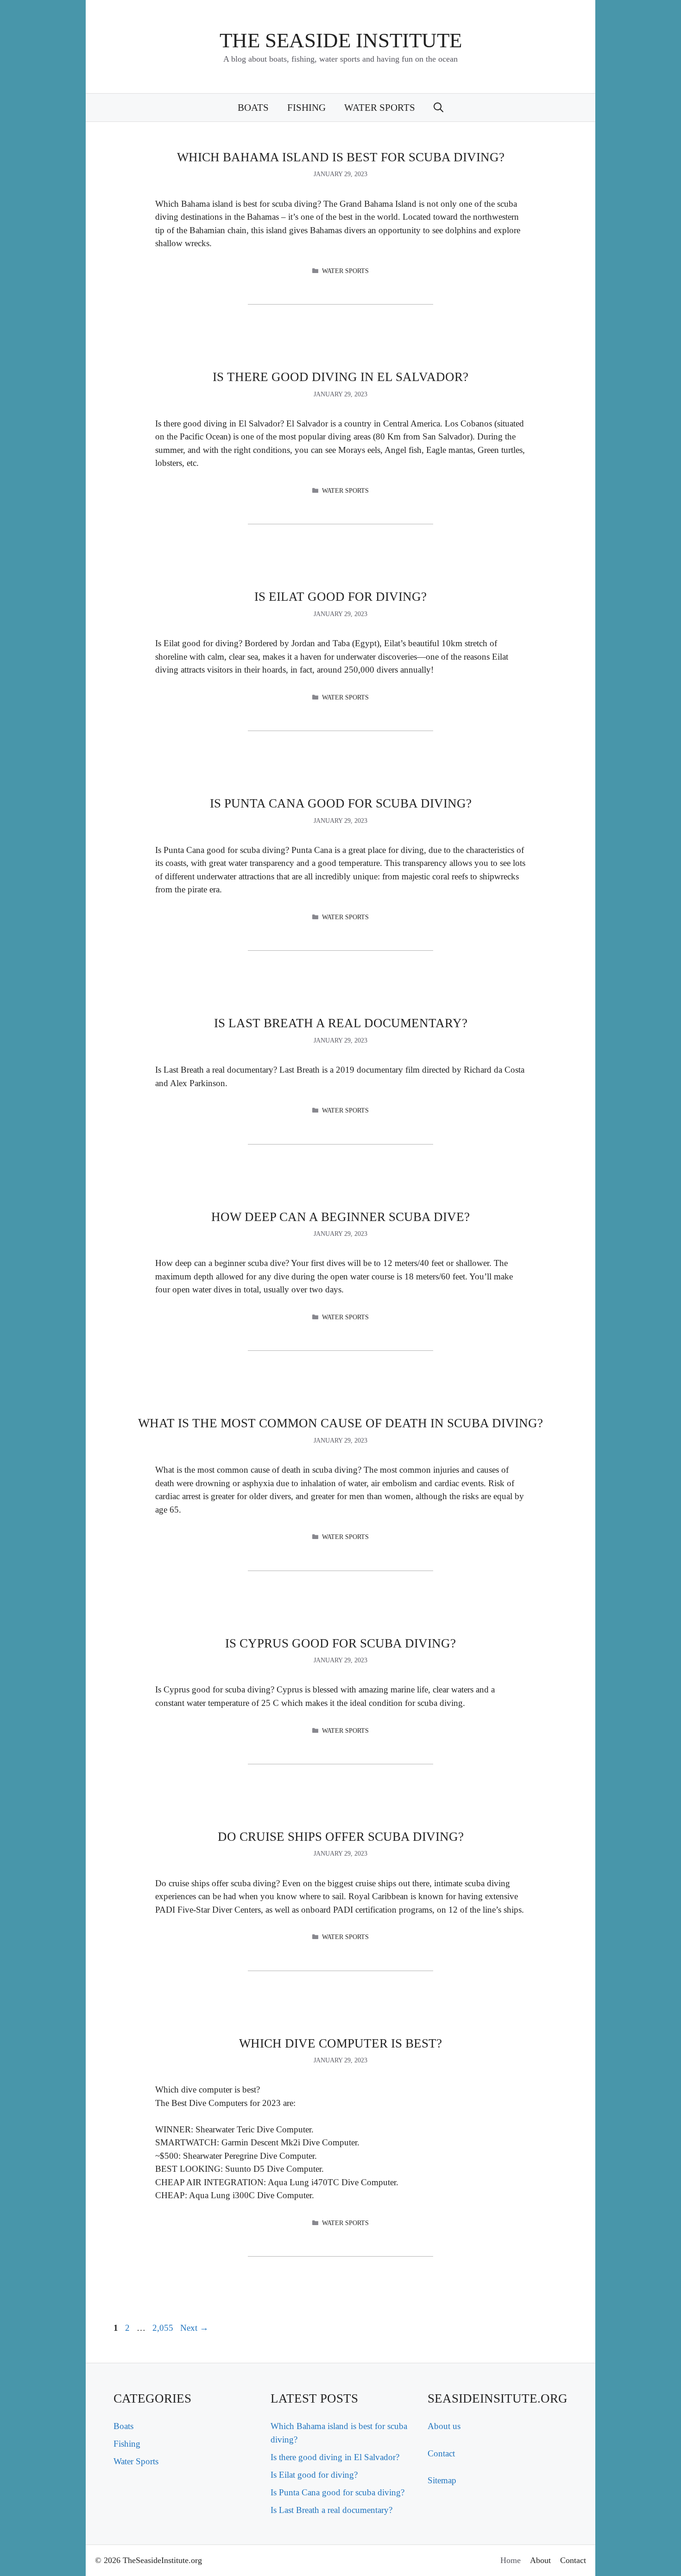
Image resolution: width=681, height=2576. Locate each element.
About (540, 2560)
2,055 (163, 2328)
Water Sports (380, 108)
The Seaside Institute (341, 40)
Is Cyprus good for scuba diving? (340, 1643)
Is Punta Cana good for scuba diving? (341, 803)
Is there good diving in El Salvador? (340, 377)
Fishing (306, 108)
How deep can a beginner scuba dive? (340, 1217)
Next (194, 2328)
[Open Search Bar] (438, 108)
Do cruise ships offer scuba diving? (341, 1837)
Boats (253, 108)
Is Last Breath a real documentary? (341, 1023)
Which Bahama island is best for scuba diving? (341, 157)
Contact (441, 2453)
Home (511, 2560)
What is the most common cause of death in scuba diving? (340, 1423)
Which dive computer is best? (340, 2043)
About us (444, 2426)
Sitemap (442, 2480)
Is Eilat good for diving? (340, 597)
